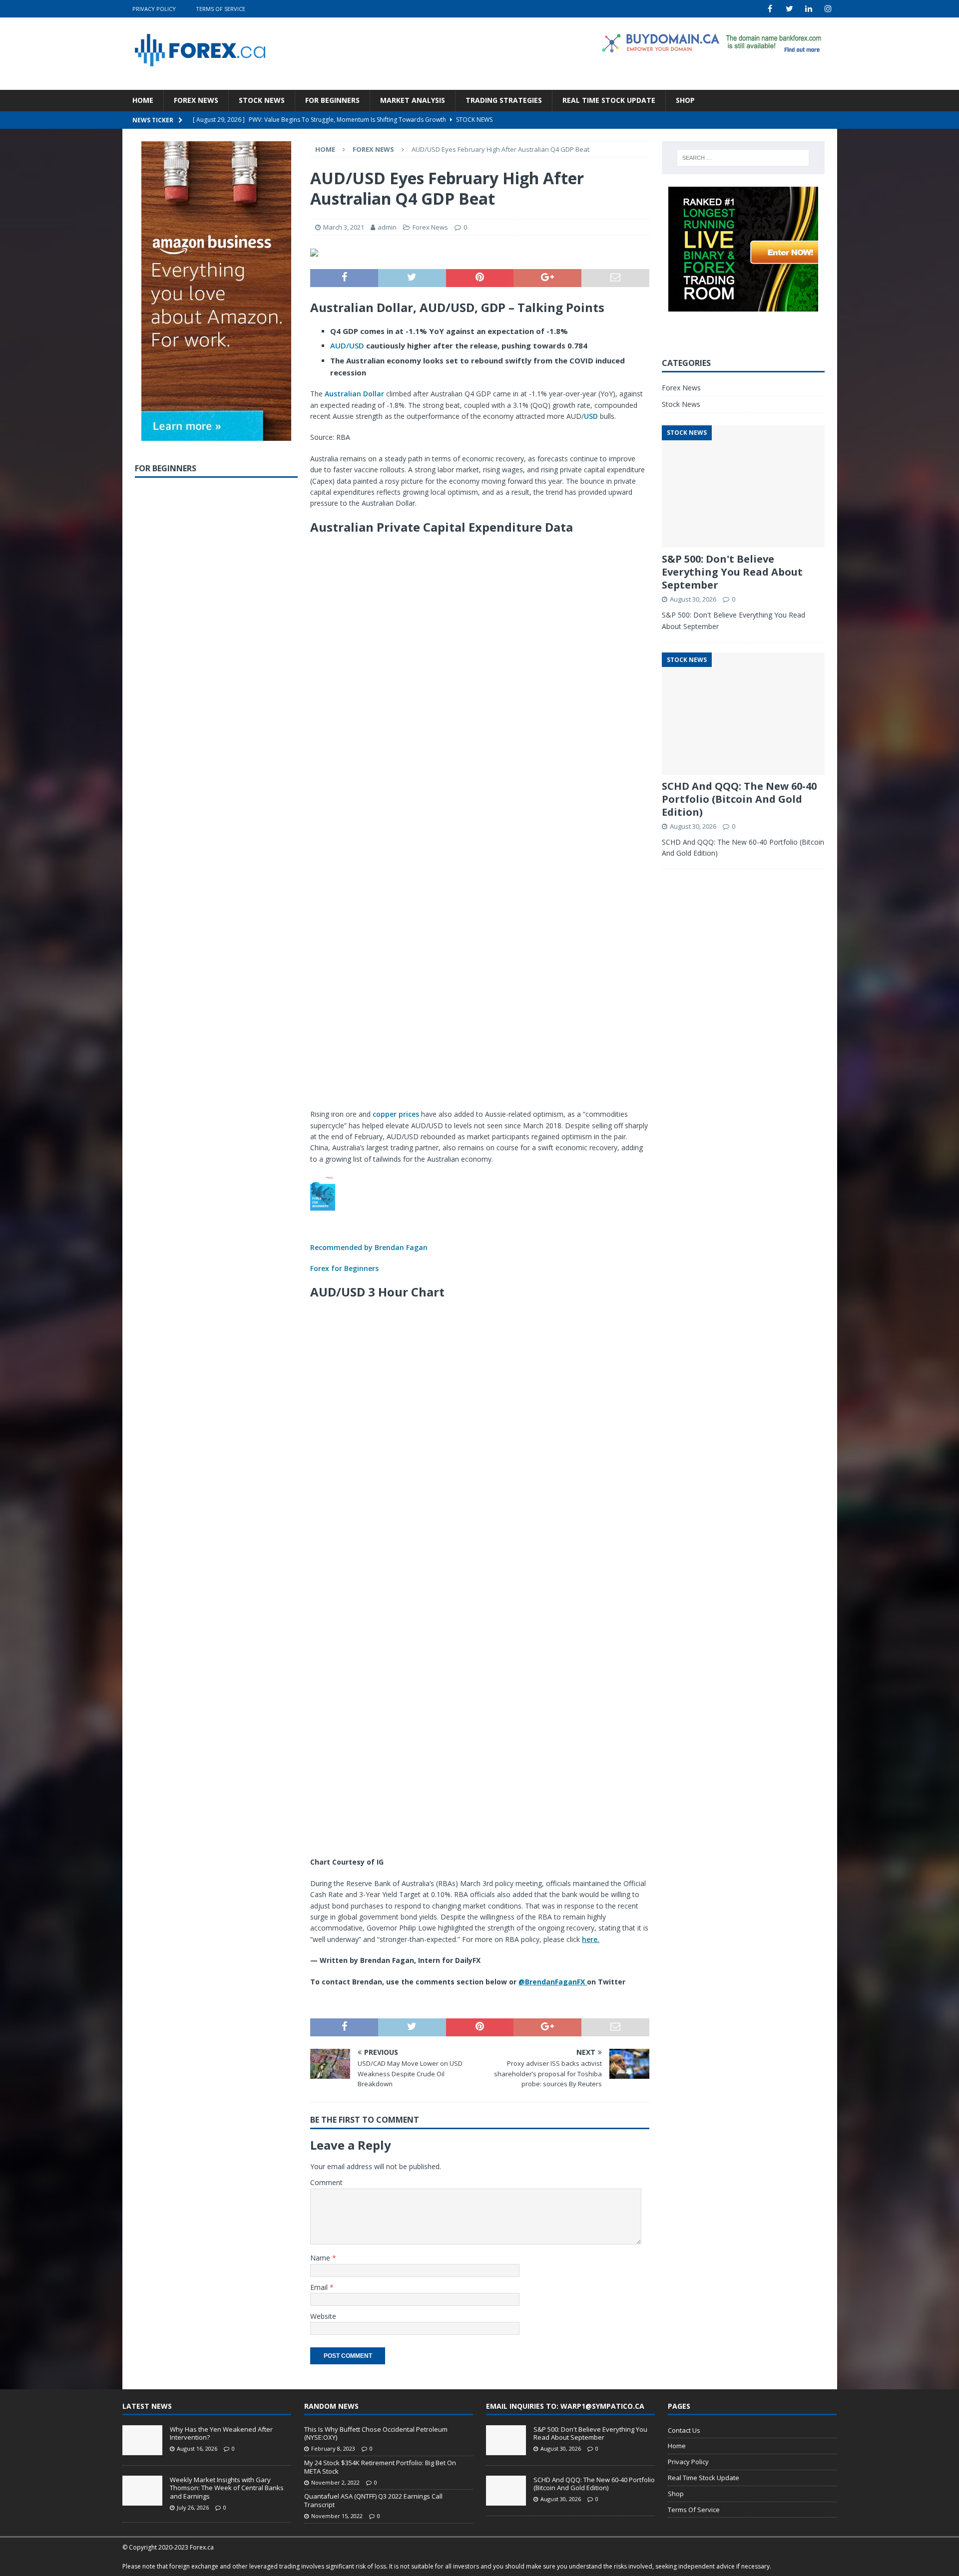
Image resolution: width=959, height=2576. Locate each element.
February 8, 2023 (333, 2448)
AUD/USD (347, 345)
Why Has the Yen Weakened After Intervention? (221, 2433)
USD (591, 416)
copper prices (396, 1114)
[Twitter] (789, 9)
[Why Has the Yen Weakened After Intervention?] (142, 2440)
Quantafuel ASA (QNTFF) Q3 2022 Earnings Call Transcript (373, 2500)
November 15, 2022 (337, 2516)
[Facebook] (770, 9)
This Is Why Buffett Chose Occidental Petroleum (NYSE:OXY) (376, 2433)
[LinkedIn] (809, 9)
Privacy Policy (154, 9)
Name (321, 2258)
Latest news (147, 2406)
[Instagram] (828, 9)
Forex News (196, 100)
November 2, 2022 (335, 2482)
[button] (479, 1224)
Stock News (262, 100)
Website (323, 2316)
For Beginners (332, 100)
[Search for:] (743, 158)
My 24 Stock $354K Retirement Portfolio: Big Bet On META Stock (380, 2467)
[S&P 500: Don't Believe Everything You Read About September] (506, 2440)
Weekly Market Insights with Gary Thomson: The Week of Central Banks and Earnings (227, 2488)
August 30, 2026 (693, 599)
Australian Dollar (354, 394)
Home (143, 100)
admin (387, 227)
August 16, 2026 (197, 2448)
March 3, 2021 (344, 227)
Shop (685, 100)
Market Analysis (413, 100)
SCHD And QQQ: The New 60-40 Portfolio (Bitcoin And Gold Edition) (739, 799)
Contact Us (684, 2430)
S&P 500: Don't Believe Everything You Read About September (732, 572)
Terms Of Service (221, 9)
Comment (326, 2182)
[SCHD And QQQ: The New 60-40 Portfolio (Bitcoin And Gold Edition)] (506, 2491)
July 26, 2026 (193, 2507)
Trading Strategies (504, 100)
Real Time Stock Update (609, 100)
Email (320, 2287)
